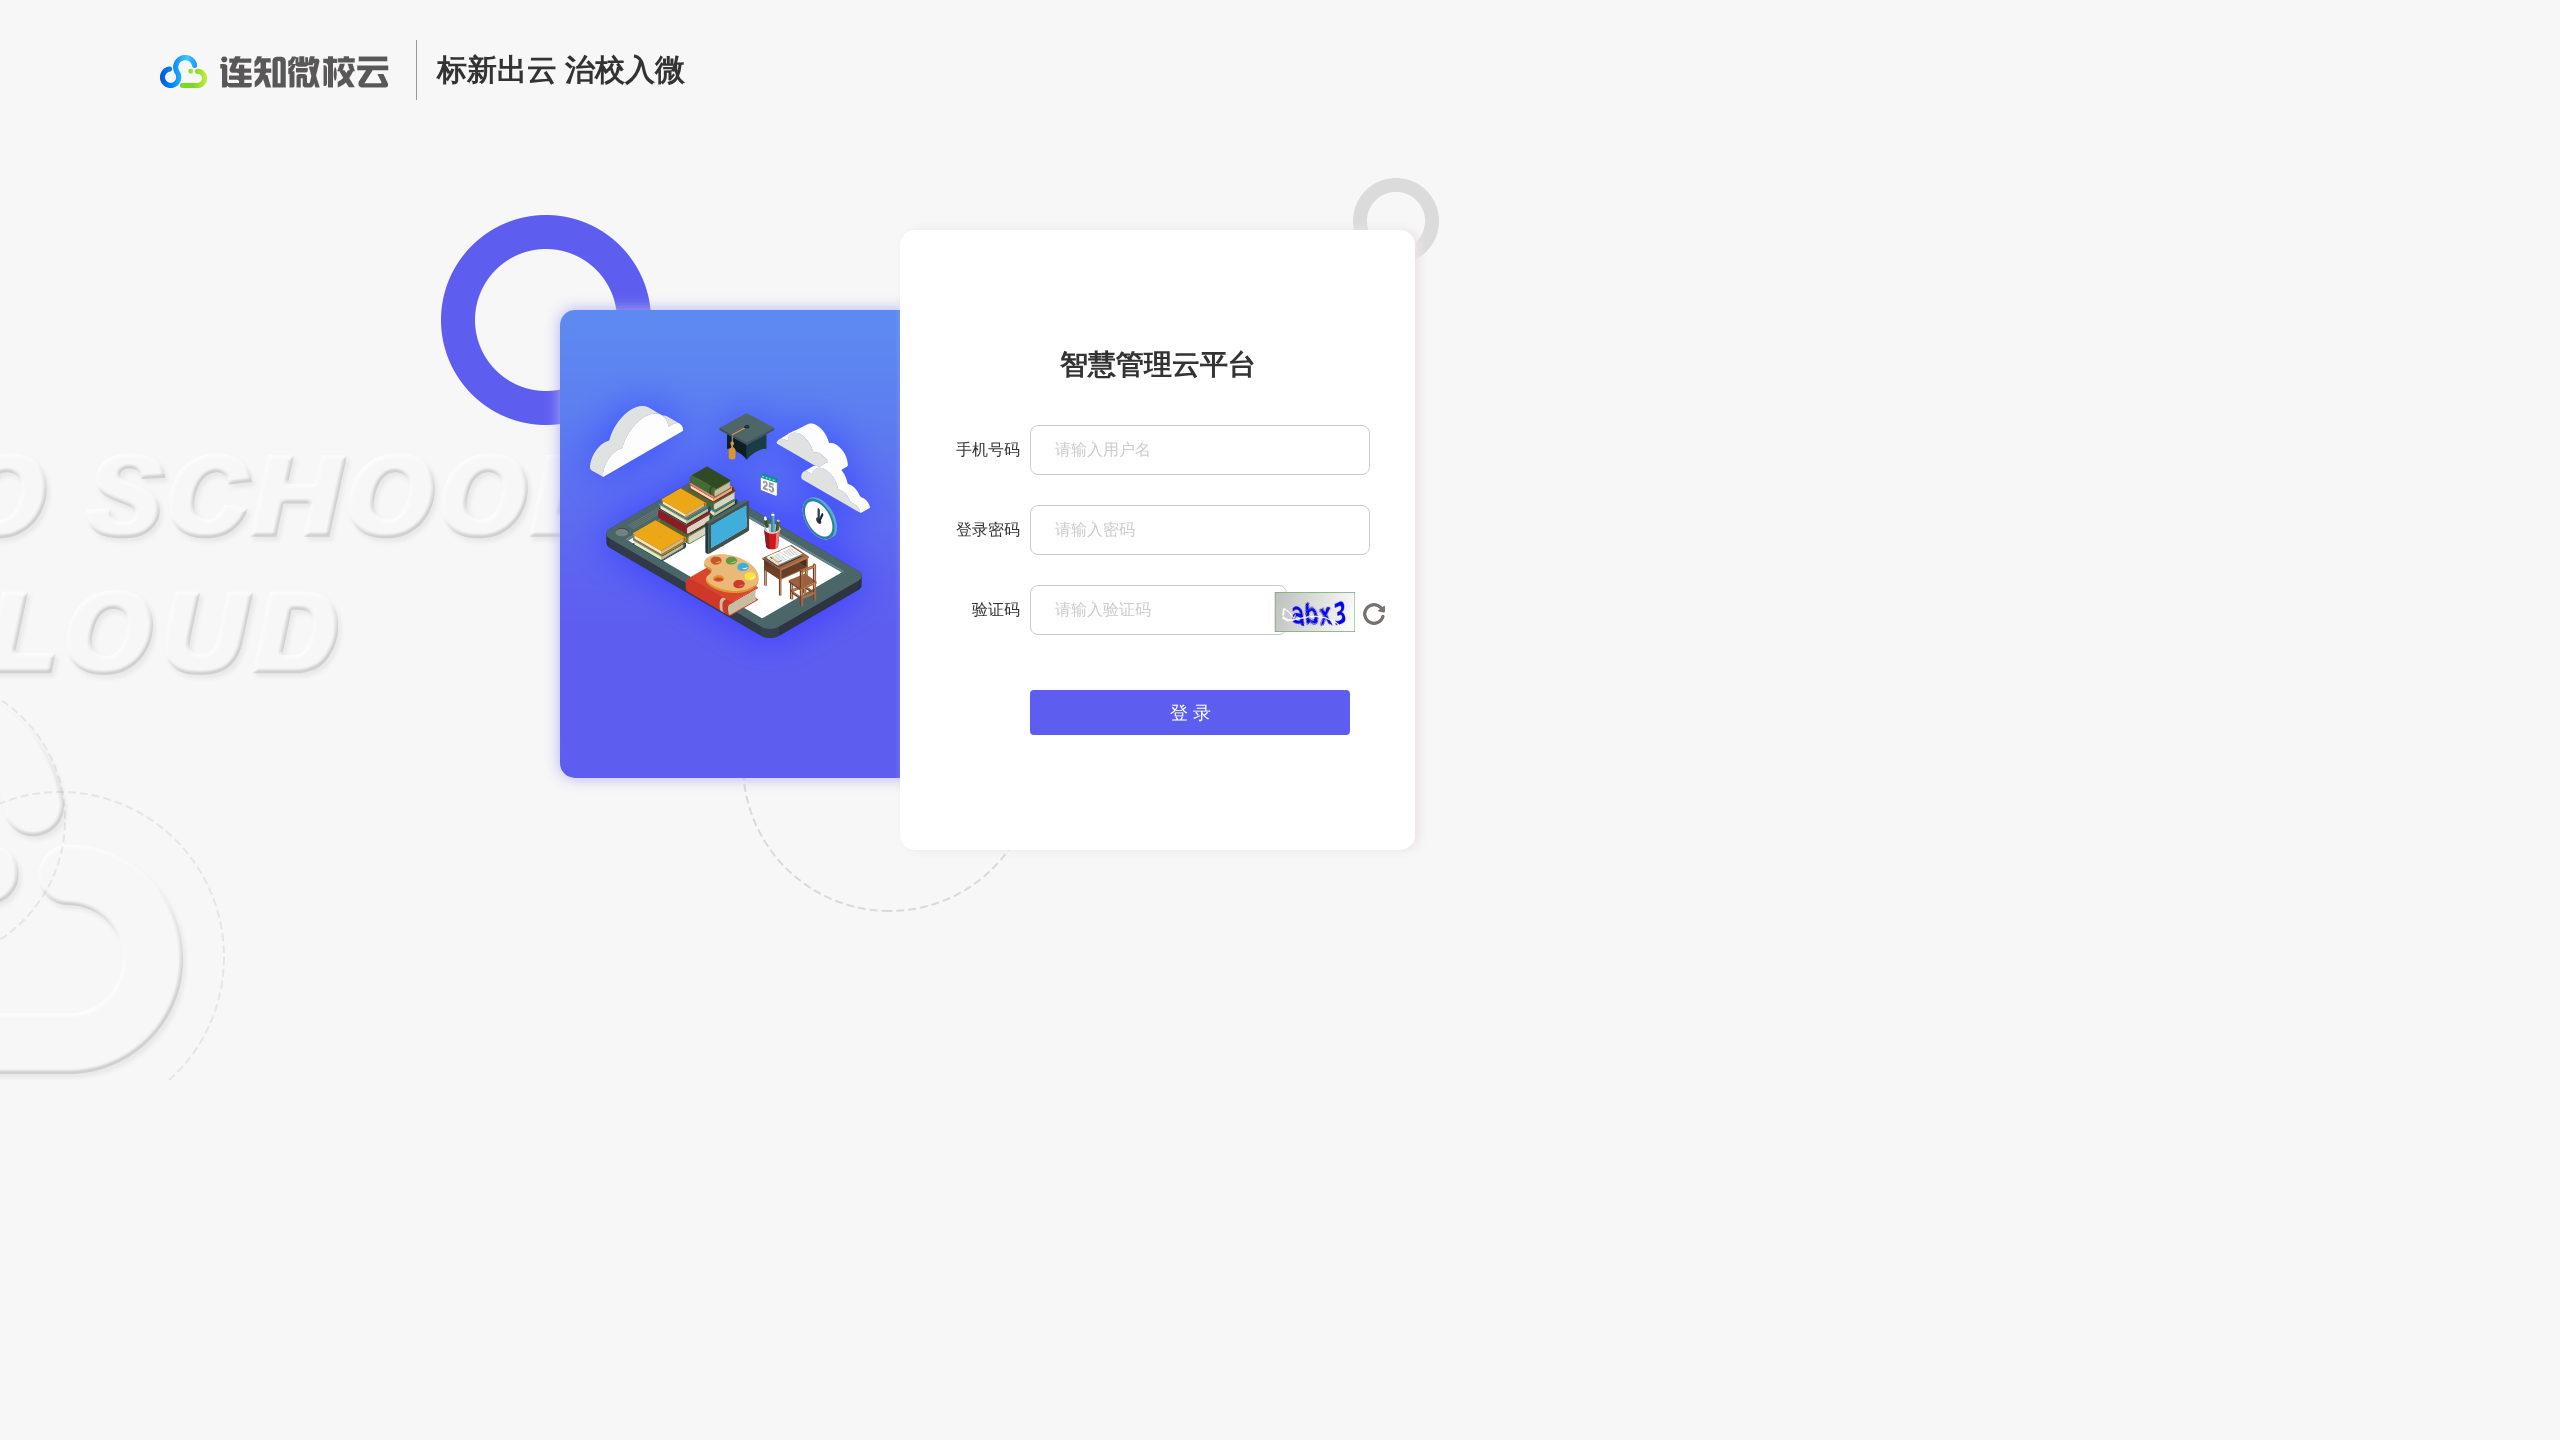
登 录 (1190, 713)
